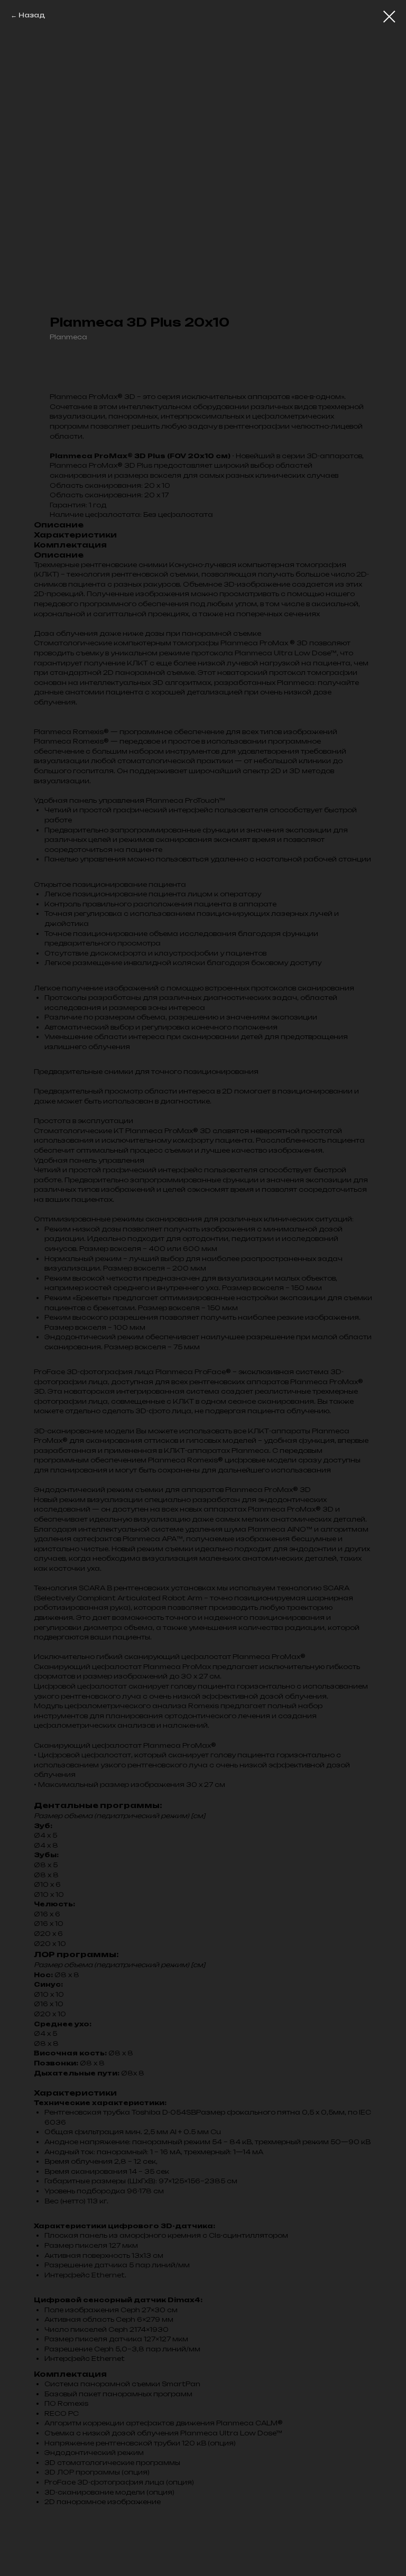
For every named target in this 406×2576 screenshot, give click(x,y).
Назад (32, 15)
